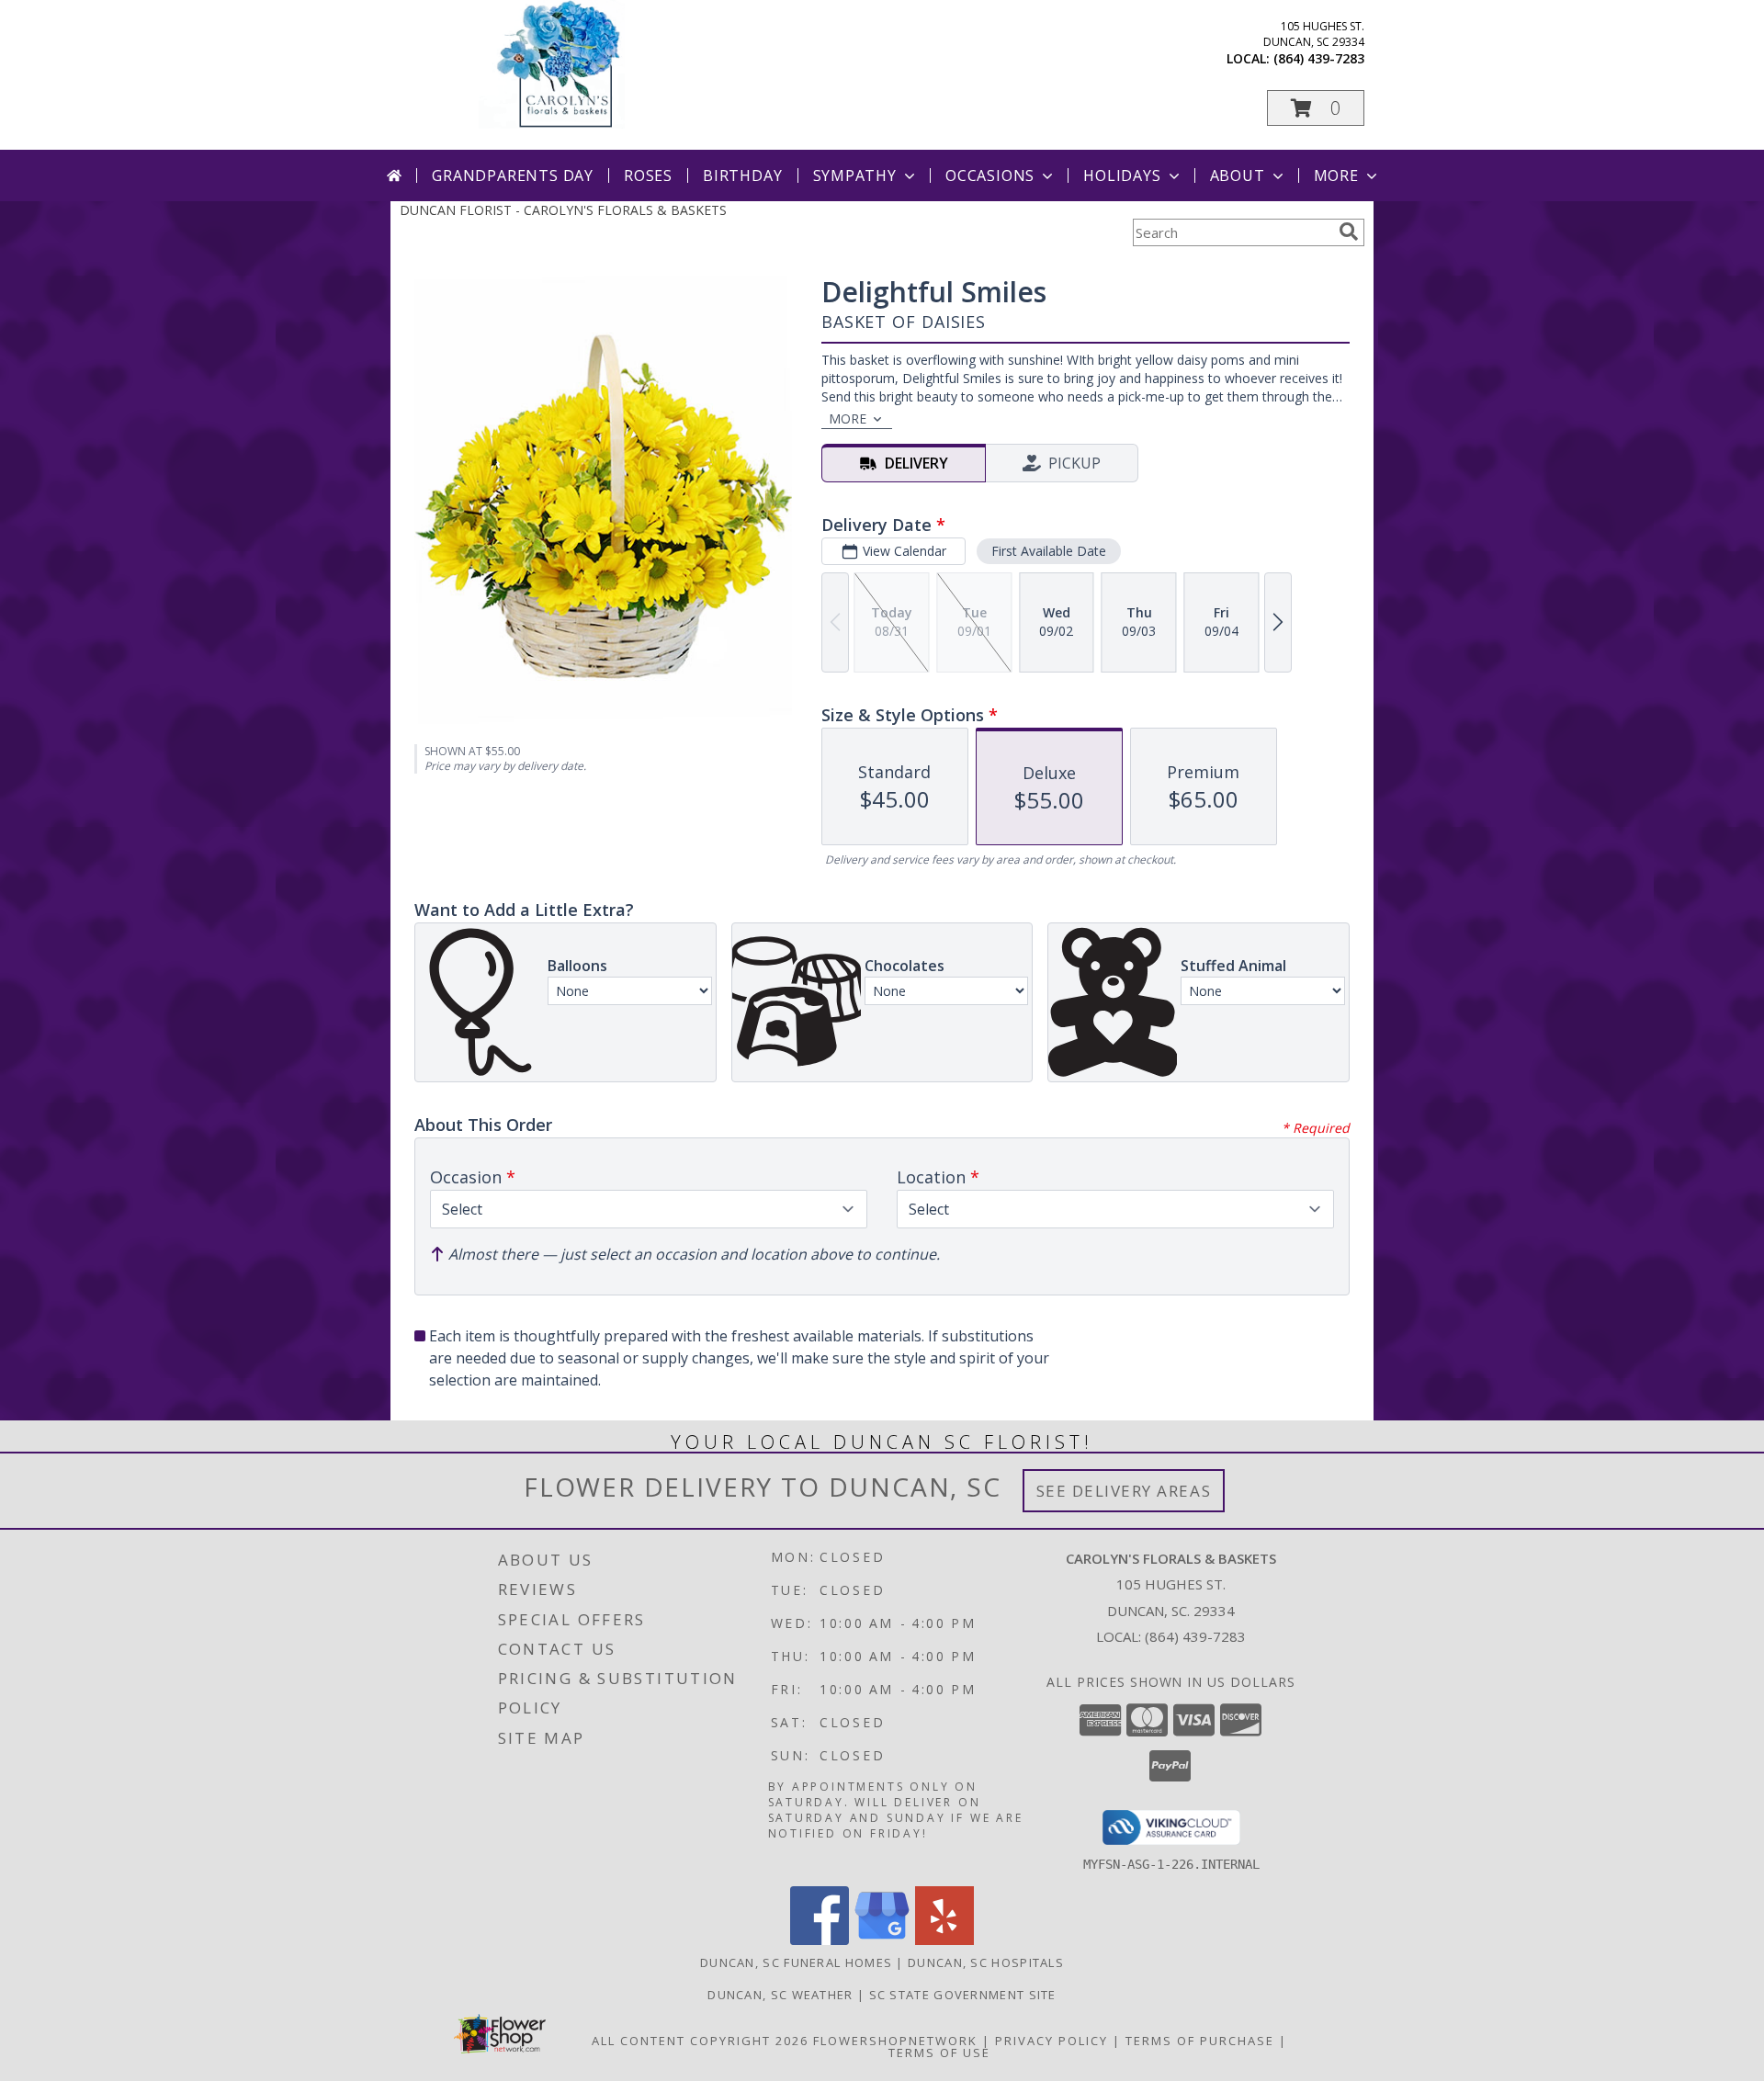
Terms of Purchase (1200, 2041)
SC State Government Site (963, 1995)
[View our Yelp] (944, 1940)
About (1238, 175)
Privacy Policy (1052, 2041)
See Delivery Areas (1124, 1491)
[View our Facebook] (820, 1940)
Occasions (990, 175)
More (1336, 175)
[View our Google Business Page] (882, 1940)
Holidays (1122, 175)
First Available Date (1049, 551)
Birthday (742, 175)
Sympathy (855, 175)
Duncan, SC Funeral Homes (796, 1962)
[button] (1316, 108)
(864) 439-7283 (1319, 58)
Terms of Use (939, 2053)
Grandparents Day (513, 175)
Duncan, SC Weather (780, 1995)
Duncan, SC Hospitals (986, 1962)
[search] (1349, 232)
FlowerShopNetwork (895, 2041)
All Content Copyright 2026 (700, 2041)
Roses (648, 175)
